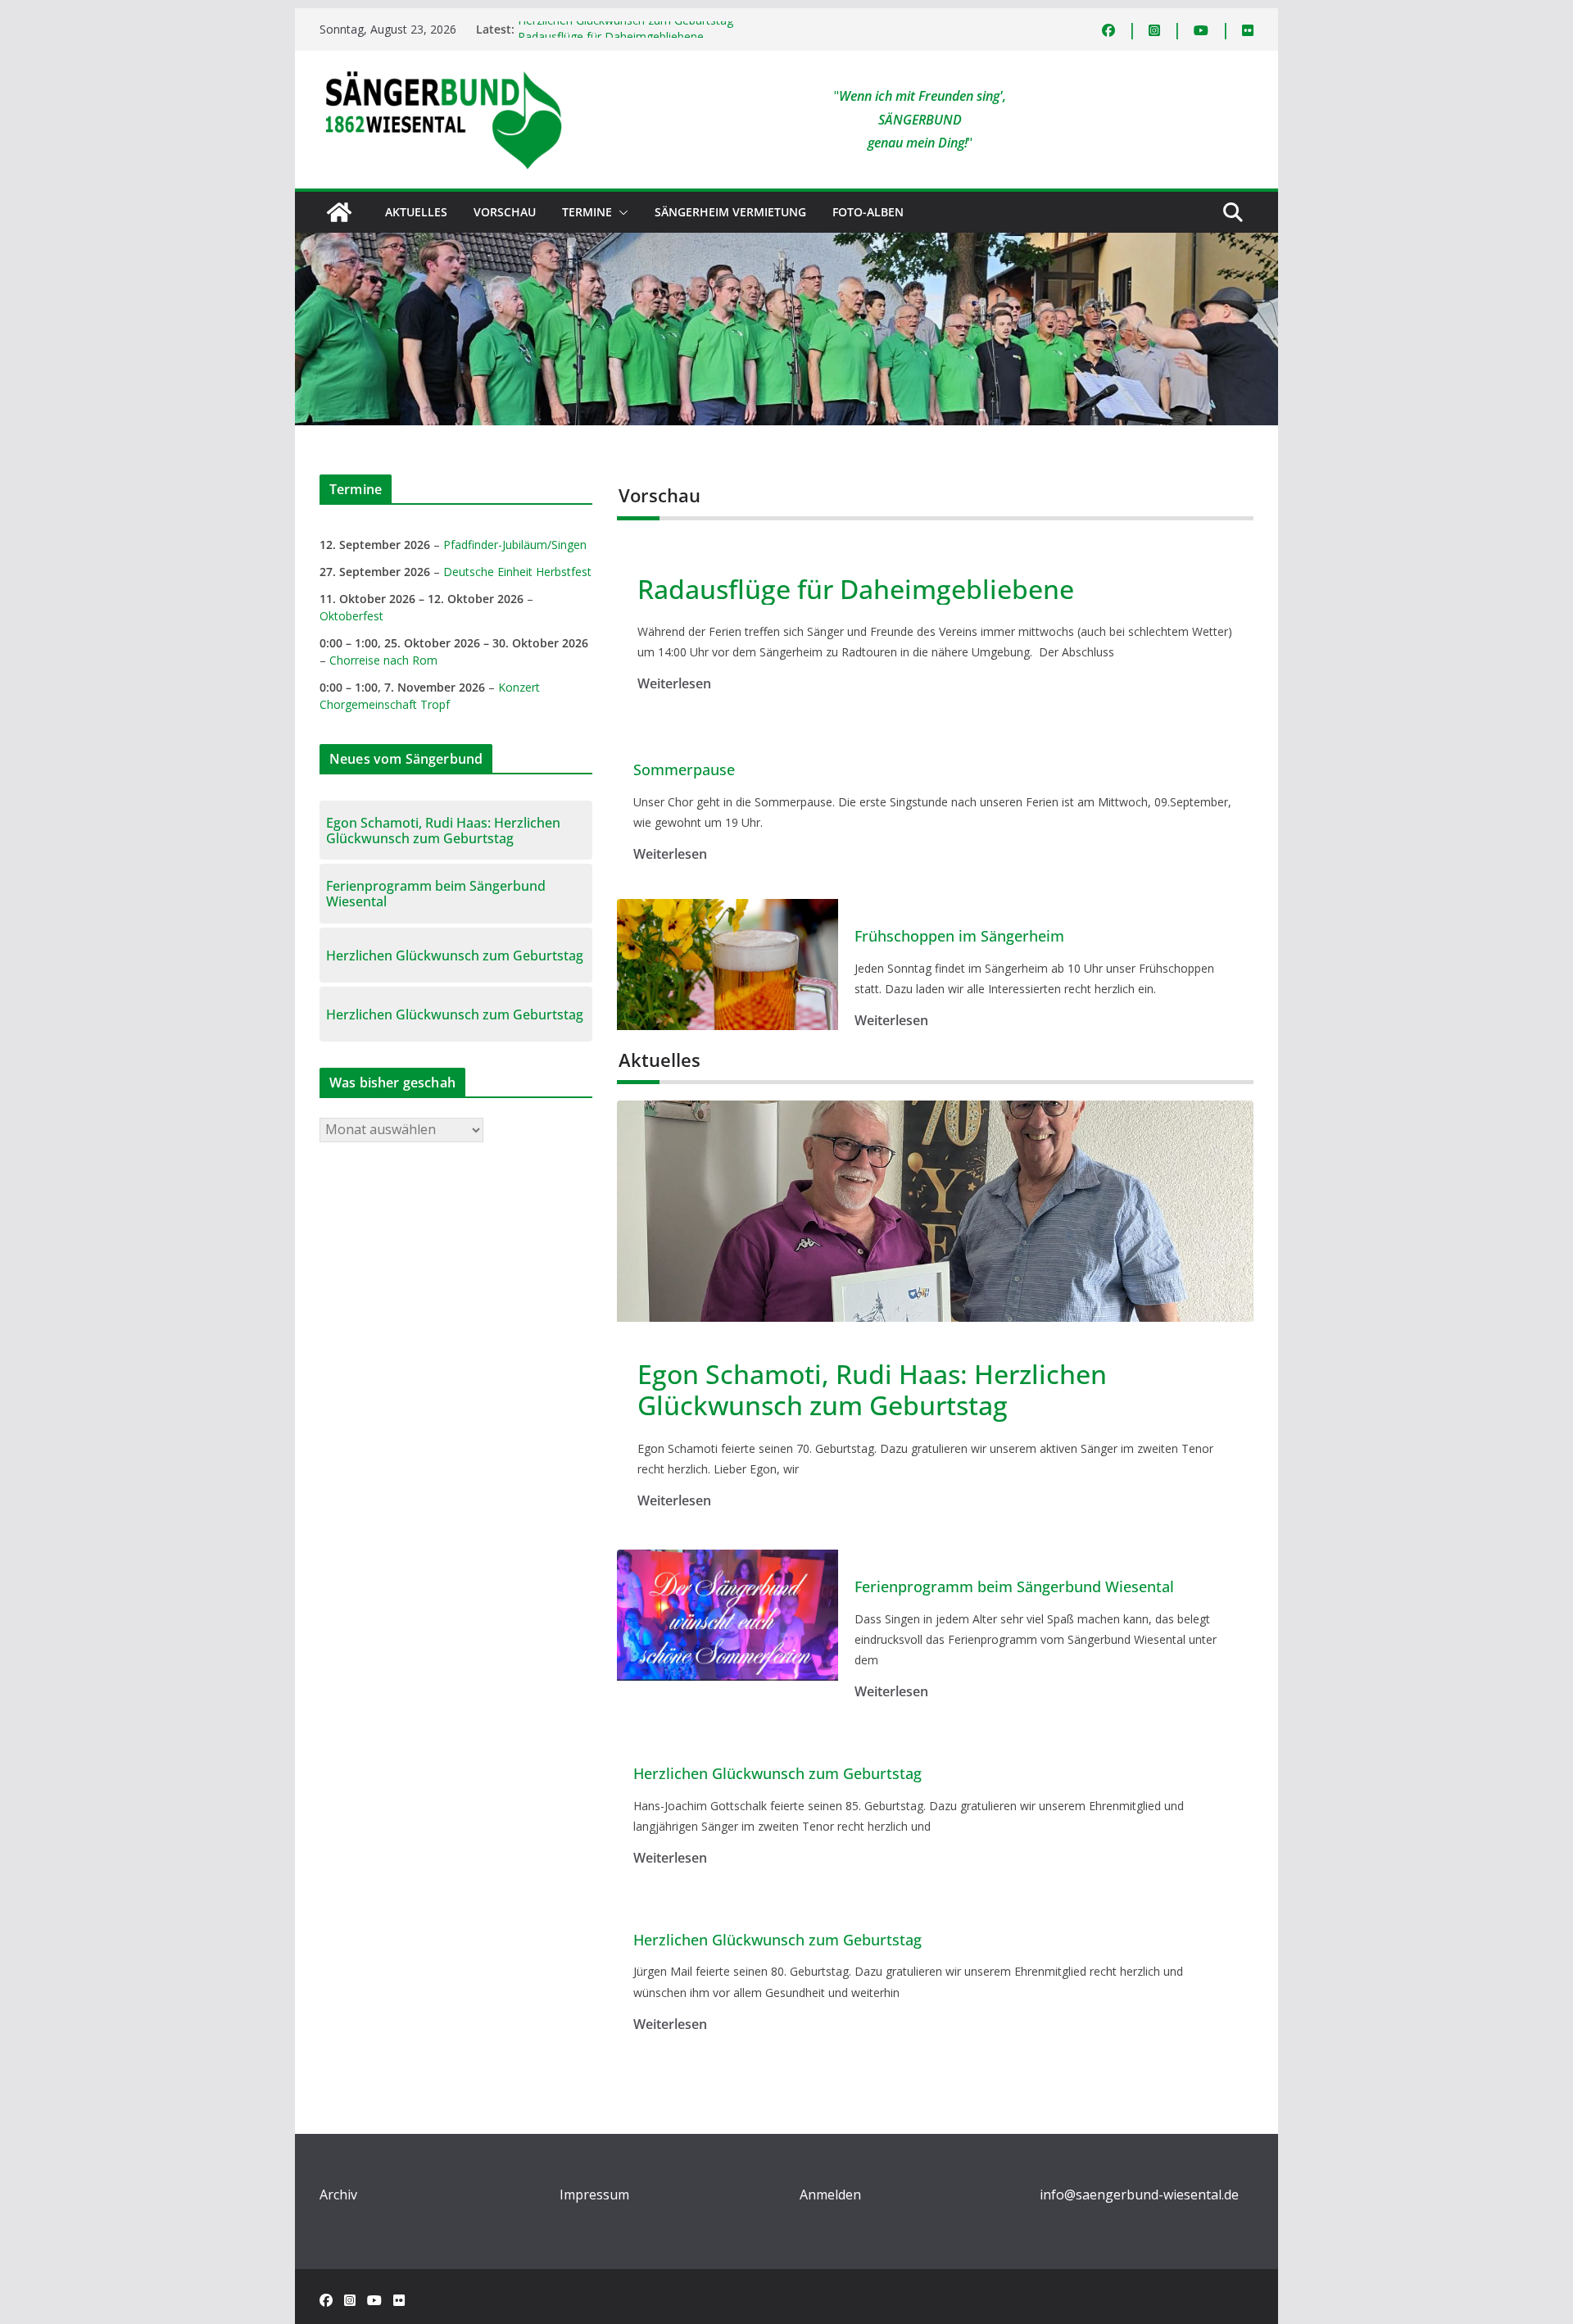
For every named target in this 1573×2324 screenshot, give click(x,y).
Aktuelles (416, 212)
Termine (587, 212)
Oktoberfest (351, 616)
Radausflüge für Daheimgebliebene (856, 589)
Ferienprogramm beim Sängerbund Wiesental (1014, 1587)
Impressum (594, 2195)
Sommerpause (684, 770)
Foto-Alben (868, 212)
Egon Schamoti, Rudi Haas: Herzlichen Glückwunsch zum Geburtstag (872, 1390)
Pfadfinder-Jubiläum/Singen (515, 545)
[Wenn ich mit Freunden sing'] (339, 212)
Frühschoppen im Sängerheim (959, 937)
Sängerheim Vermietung (730, 212)
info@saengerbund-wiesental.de (1139, 2195)
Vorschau (505, 212)
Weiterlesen (674, 683)
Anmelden (830, 2195)
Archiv (338, 2195)
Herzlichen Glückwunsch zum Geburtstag (626, 29)
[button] (620, 212)
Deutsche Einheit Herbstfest (517, 572)
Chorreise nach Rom (383, 660)
